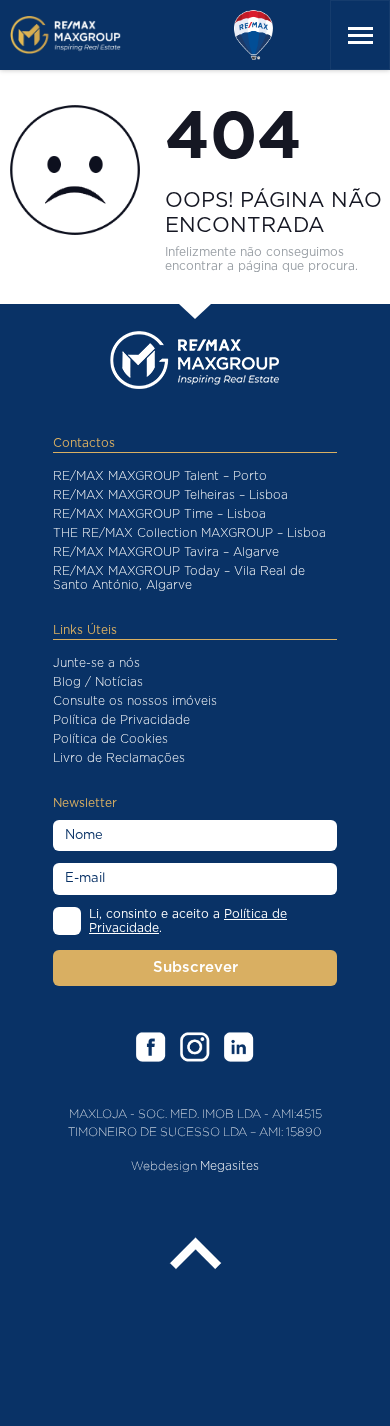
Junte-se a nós (96, 663)
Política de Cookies (110, 739)
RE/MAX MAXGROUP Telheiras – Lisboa (170, 495)
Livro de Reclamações (119, 758)
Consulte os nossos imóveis (135, 701)
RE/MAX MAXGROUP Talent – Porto (160, 476)
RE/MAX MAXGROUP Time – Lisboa (159, 514)
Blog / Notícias (98, 682)
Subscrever (195, 967)
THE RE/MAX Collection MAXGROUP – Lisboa (189, 533)
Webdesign (164, 1165)
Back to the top (195, 1255)
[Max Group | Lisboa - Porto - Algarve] (83, 35)
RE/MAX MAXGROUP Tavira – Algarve (166, 552)
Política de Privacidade (121, 720)
